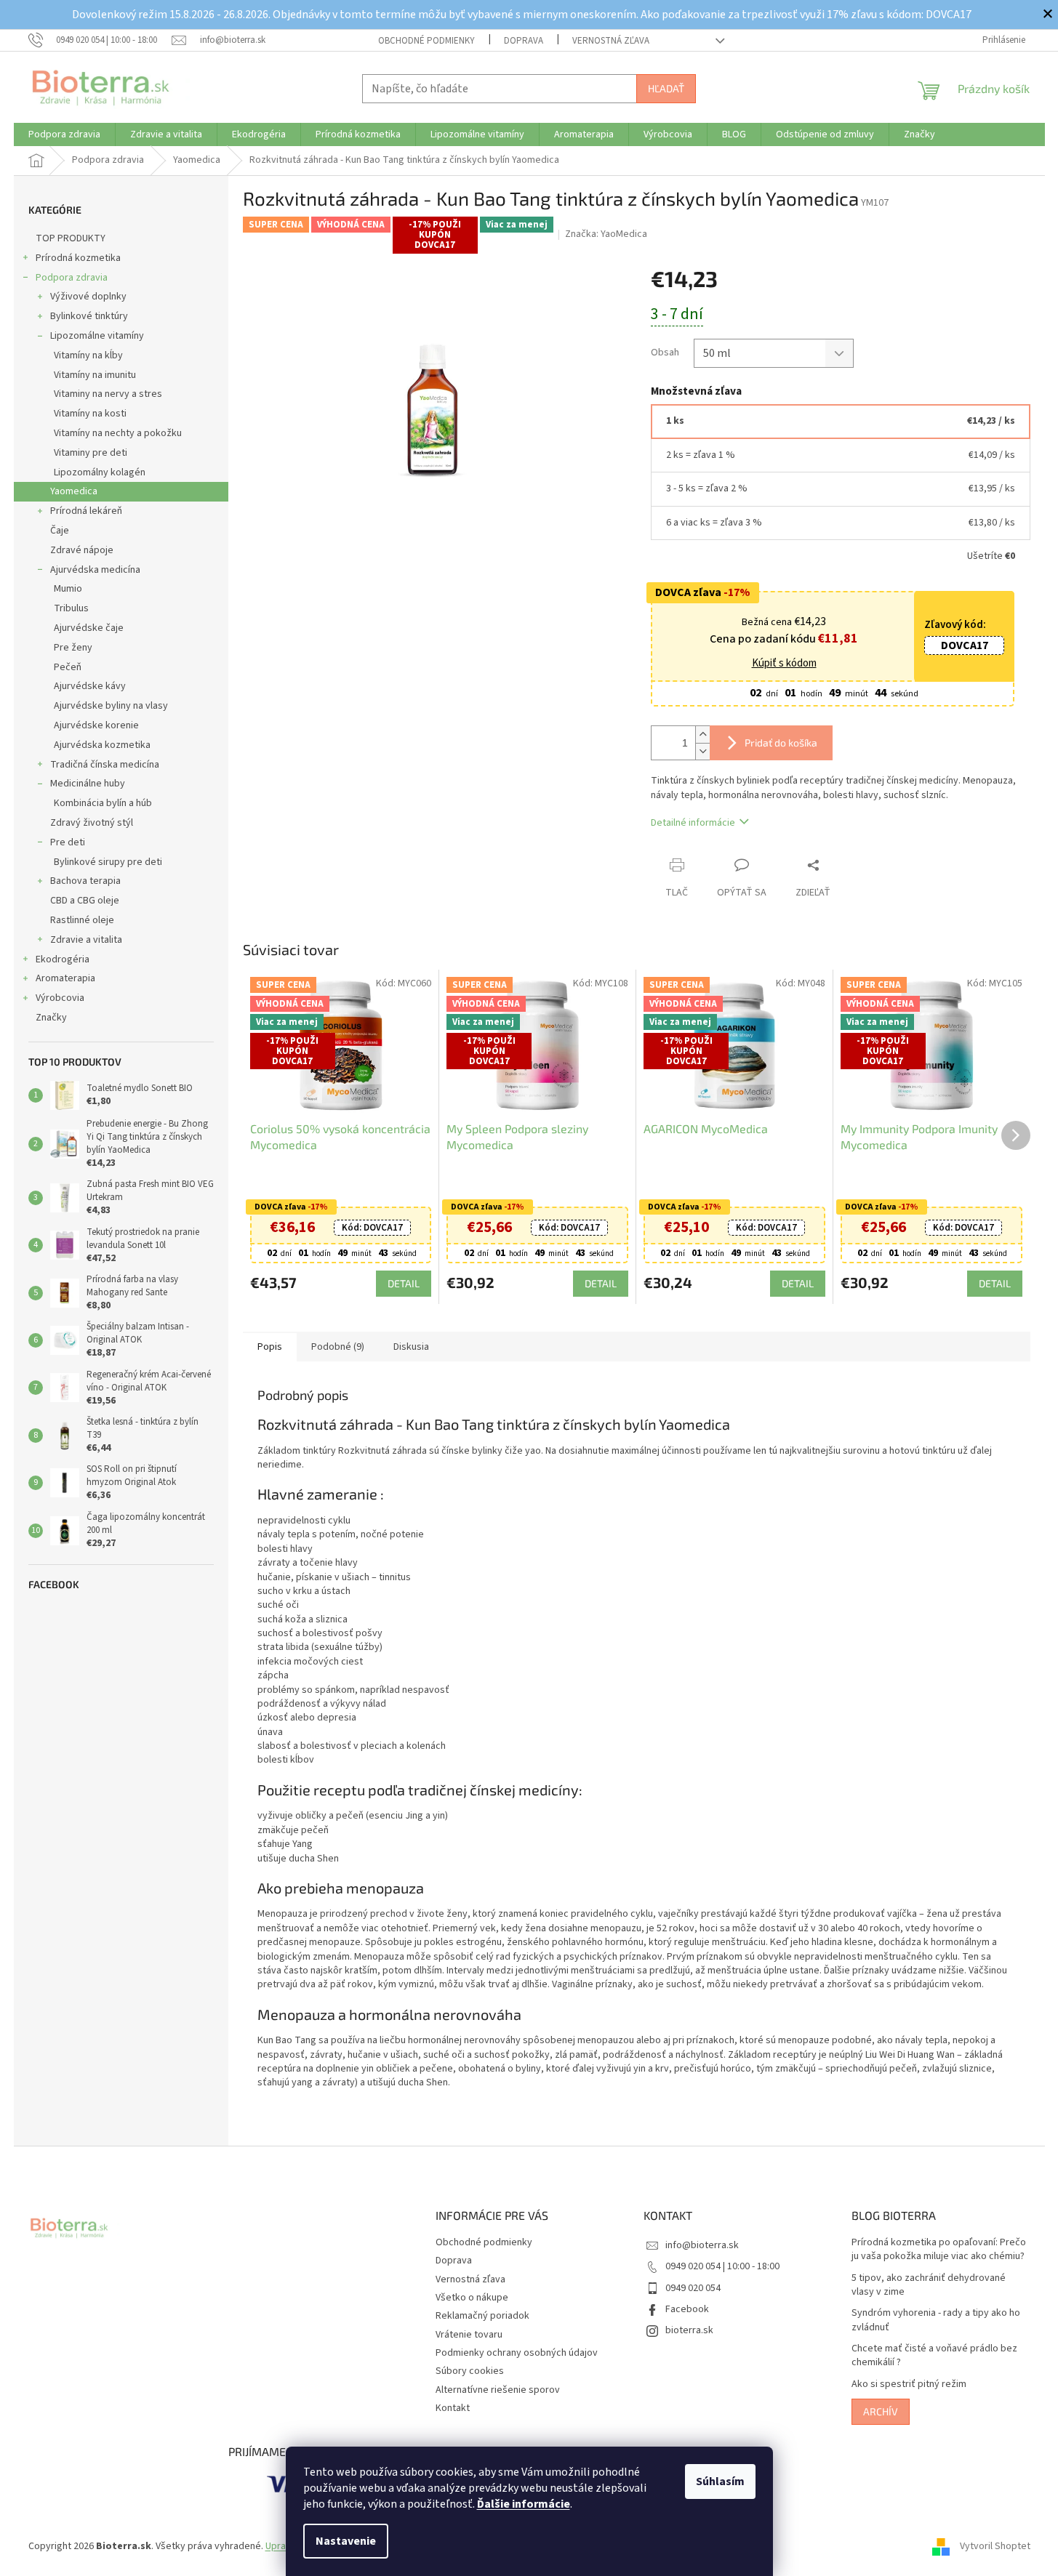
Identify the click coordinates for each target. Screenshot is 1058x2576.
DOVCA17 (965, 645)
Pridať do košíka (781, 742)
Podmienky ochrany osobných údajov (517, 2353)
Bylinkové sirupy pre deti (108, 862)
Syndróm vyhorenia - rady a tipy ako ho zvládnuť (936, 2320)
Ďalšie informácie (524, 2504)
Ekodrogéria (63, 959)
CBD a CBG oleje (85, 901)
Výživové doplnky (88, 297)
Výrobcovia (60, 998)
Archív (881, 2411)
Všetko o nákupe (472, 2298)
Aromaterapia (65, 978)
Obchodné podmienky (426, 41)
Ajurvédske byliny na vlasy (111, 706)
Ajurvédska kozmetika (102, 745)
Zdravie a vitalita (86, 940)
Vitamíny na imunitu (95, 375)
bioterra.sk (689, 2330)
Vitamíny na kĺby (88, 355)
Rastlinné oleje (82, 920)
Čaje (60, 531)
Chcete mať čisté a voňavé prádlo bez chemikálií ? (934, 2356)
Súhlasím (720, 2482)
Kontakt (453, 2408)
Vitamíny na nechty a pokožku (118, 433)
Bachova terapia (85, 881)
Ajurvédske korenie (96, 725)
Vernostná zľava (611, 41)
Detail (404, 1283)
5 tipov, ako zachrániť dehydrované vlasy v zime (929, 2285)
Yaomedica (74, 491)
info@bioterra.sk (702, 2245)
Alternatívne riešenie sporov (498, 2390)
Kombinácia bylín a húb (103, 803)
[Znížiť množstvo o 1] (702, 751)
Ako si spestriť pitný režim (909, 2384)
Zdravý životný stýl (92, 823)
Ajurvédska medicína (95, 570)
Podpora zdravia (72, 278)
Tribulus (71, 608)
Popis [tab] (270, 1347)
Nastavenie (346, 2541)
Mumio (68, 589)
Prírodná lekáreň (86, 511)
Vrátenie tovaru (469, 2335)
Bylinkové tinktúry (89, 316)
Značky (51, 1018)
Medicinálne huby (88, 784)
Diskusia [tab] (411, 1347)
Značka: (606, 234)
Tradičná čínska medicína (105, 765)
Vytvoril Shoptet (995, 2546)
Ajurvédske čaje (89, 628)
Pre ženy (73, 648)
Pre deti (68, 842)
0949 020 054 (693, 2288)
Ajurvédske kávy (90, 686)
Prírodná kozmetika (78, 258)
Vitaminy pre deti (91, 453)
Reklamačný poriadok (482, 2316)
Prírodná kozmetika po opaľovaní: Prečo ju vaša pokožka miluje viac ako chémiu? (939, 2250)
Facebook (687, 2309)
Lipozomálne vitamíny (97, 336)
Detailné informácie (693, 823)
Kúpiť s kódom (784, 664)
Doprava (524, 41)
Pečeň (68, 667)
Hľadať (666, 88)
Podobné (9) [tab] (338, 1347)
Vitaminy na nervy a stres (108, 394)
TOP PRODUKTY (71, 238)
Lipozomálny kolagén (100, 472)
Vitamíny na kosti (90, 414)
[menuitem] (64, 134)
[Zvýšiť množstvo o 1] (702, 734)
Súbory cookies (470, 2371)
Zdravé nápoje (82, 550)
